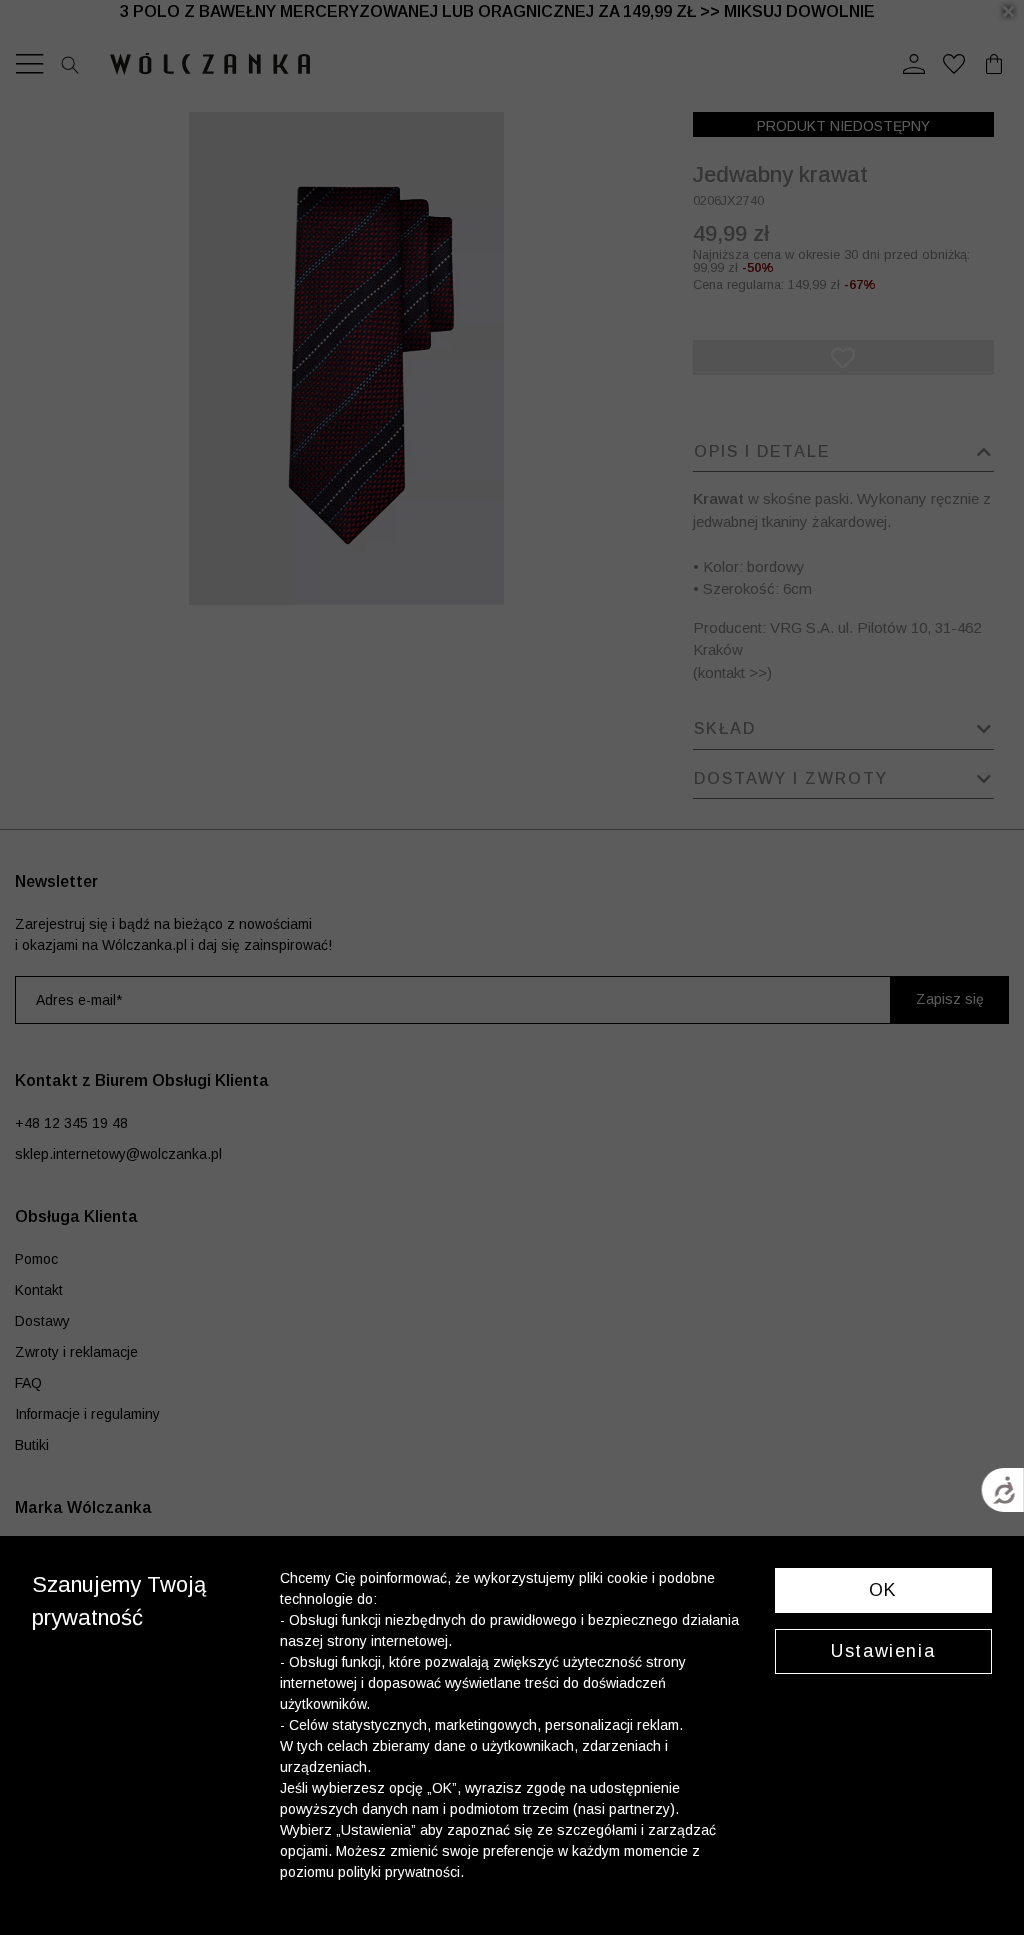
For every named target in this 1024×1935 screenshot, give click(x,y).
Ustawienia (883, 1651)
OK (883, 1590)
